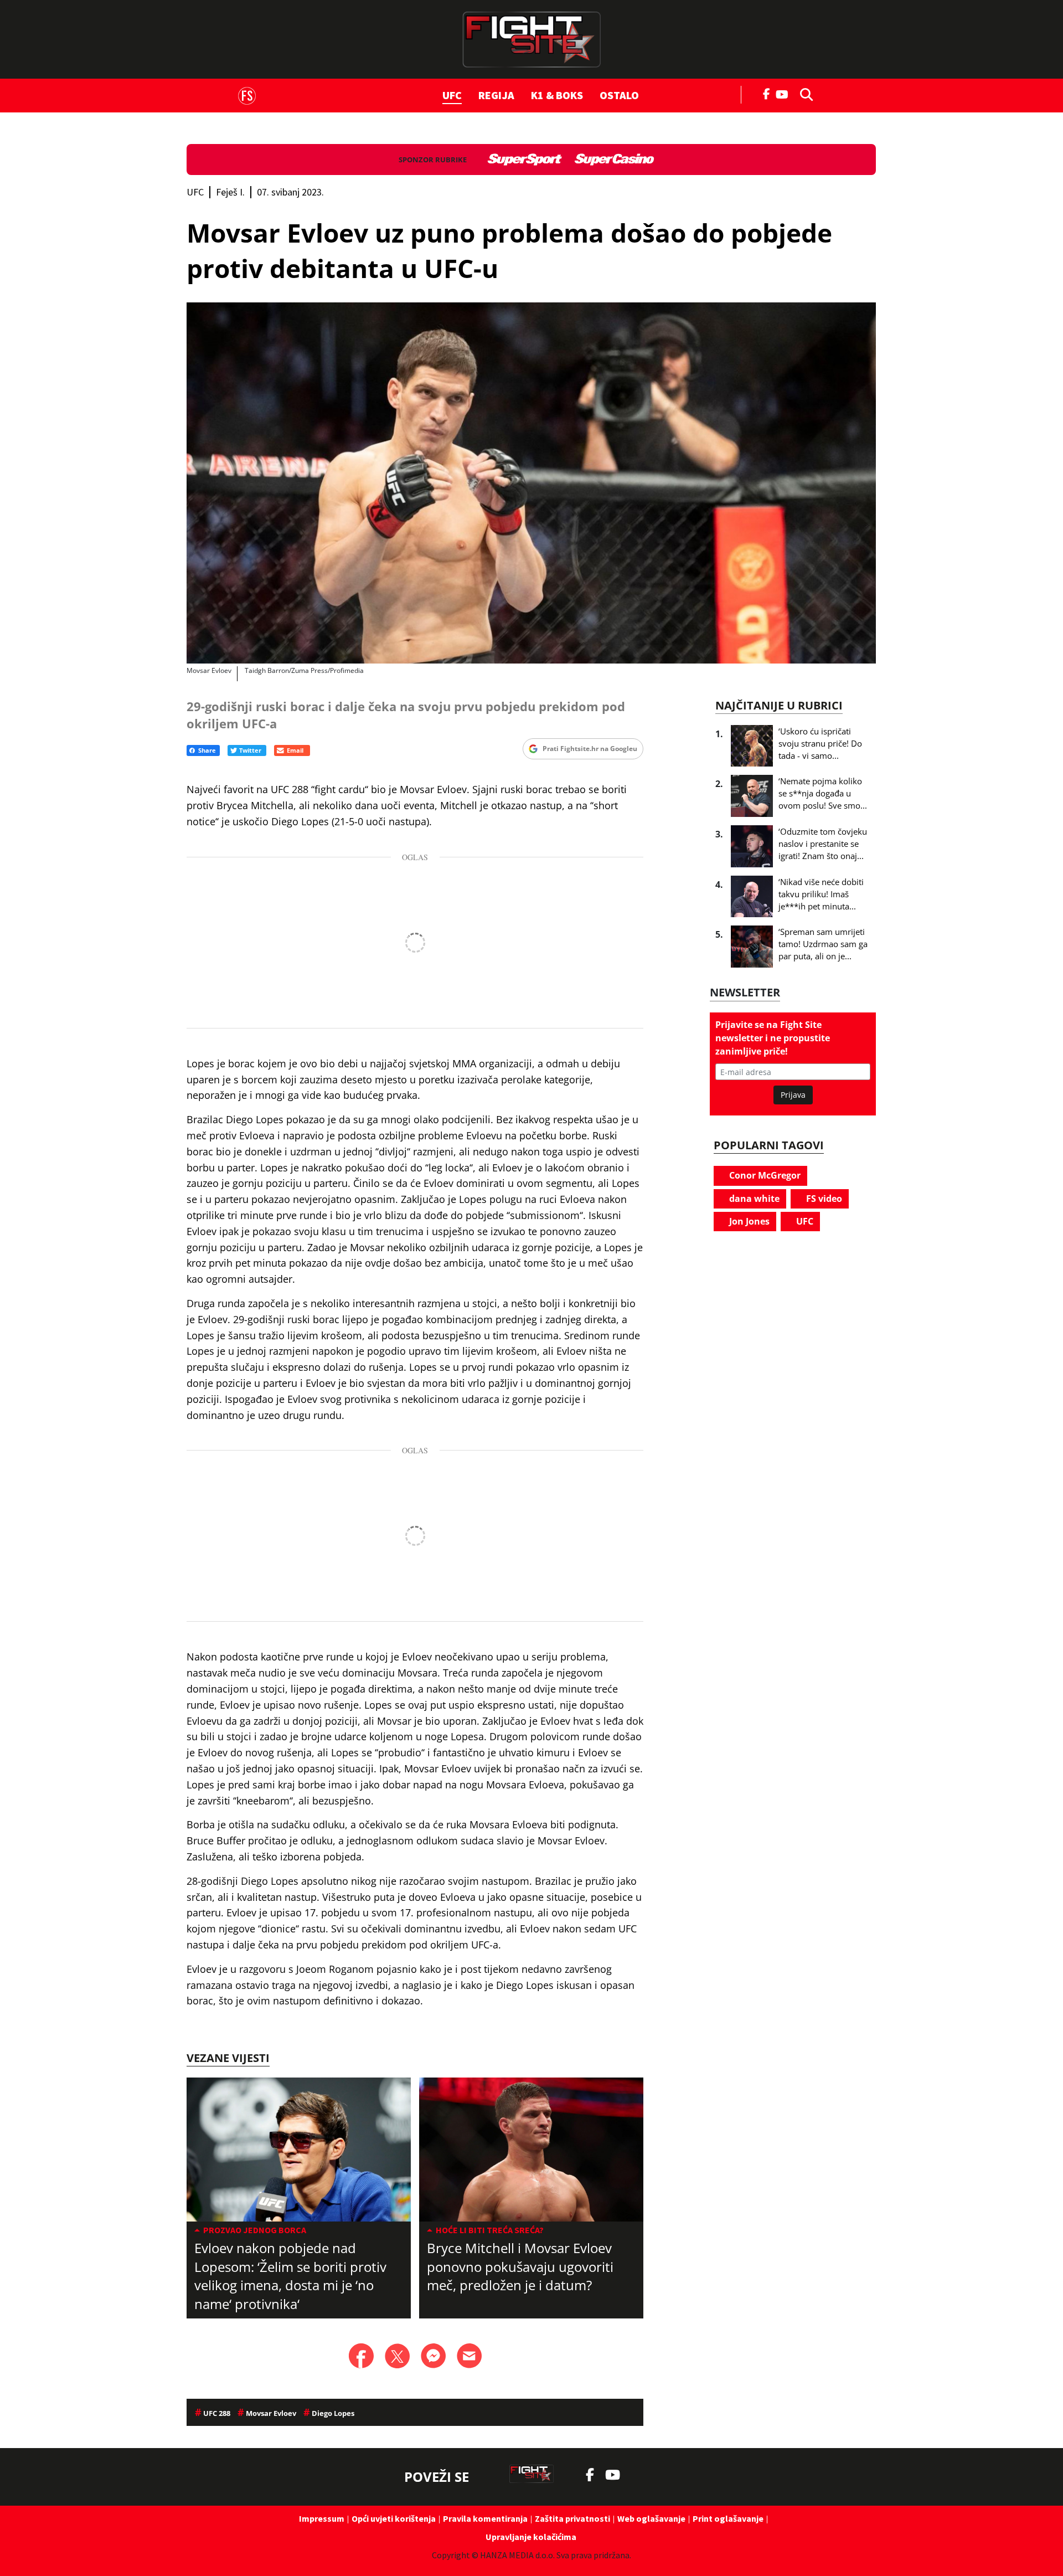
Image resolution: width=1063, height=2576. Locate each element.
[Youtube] (785, 93)
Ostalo (619, 95)
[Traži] (803, 94)
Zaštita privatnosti (572, 2518)
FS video (823, 1199)
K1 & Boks (557, 95)
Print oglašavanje (728, 2518)
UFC (452, 95)
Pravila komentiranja (485, 2518)
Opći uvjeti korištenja (394, 2518)
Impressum (322, 2518)
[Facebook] (767, 93)
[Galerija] (531, 483)
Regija (496, 95)
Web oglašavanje (651, 2518)
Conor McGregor (764, 1175)
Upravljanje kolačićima (531, 2537)
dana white (753, 1199)
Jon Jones (748, 1221)
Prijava (793, 1095)
